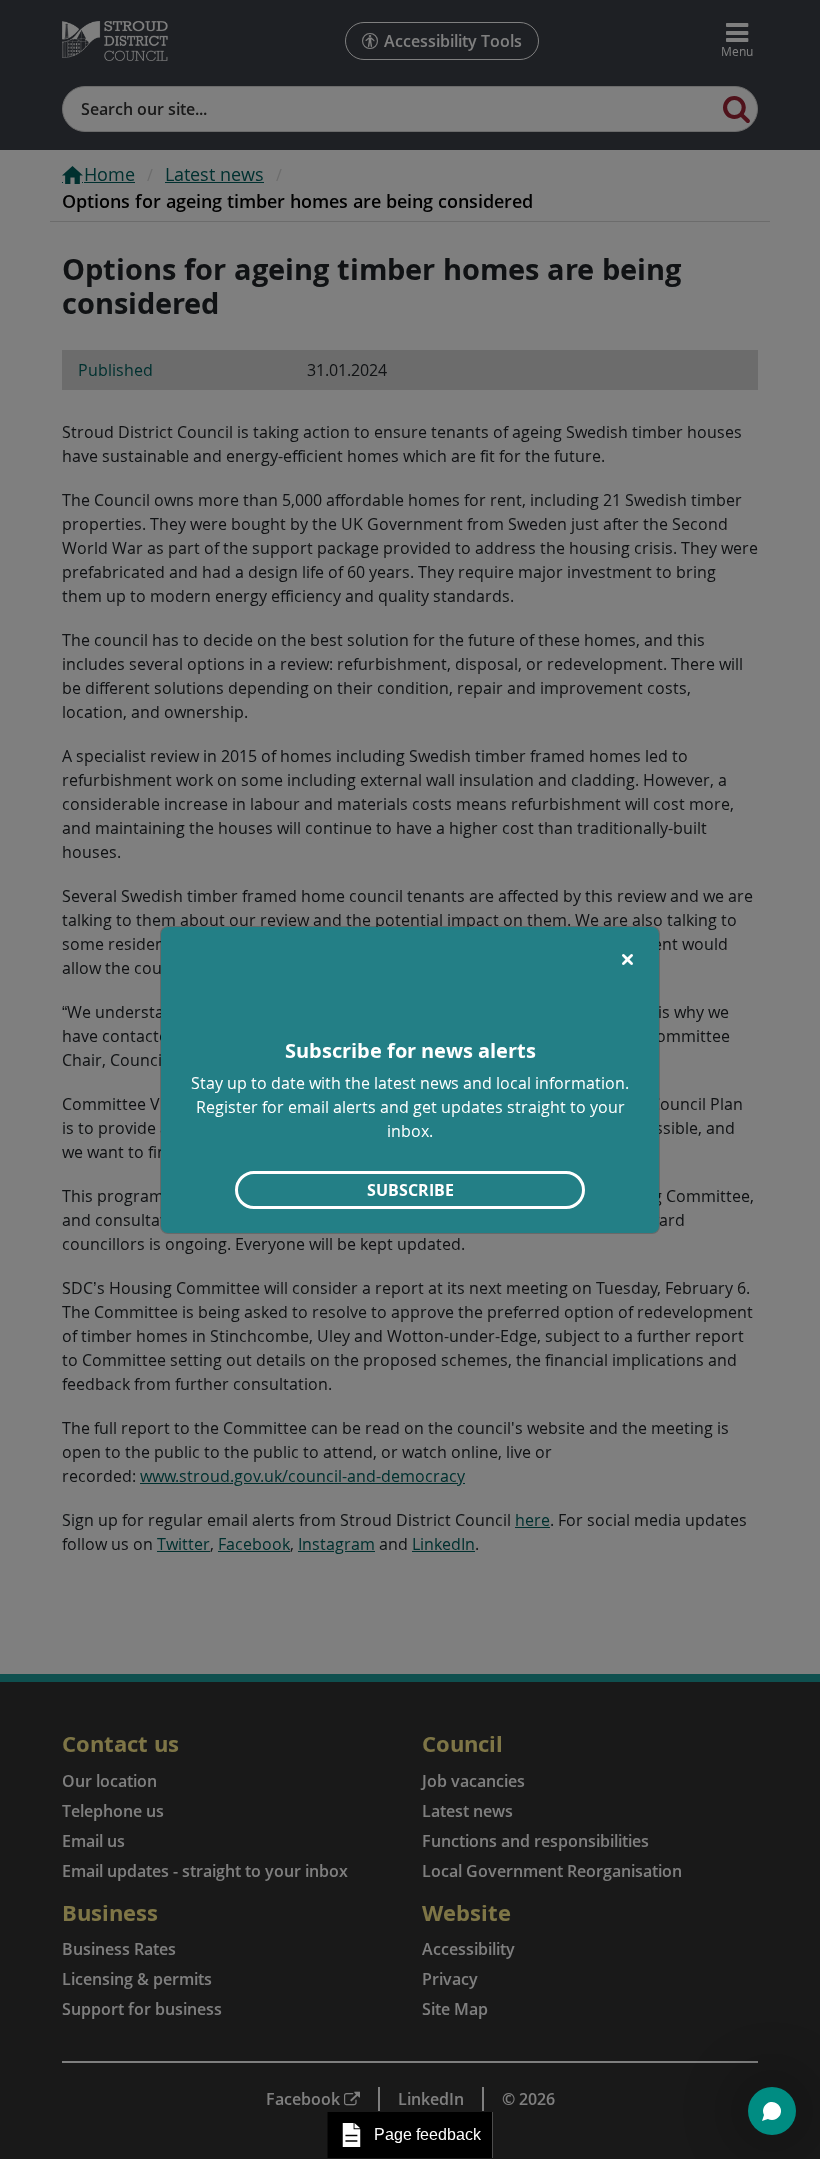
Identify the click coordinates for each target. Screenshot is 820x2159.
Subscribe (410, 1190)
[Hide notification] (627, 959)
